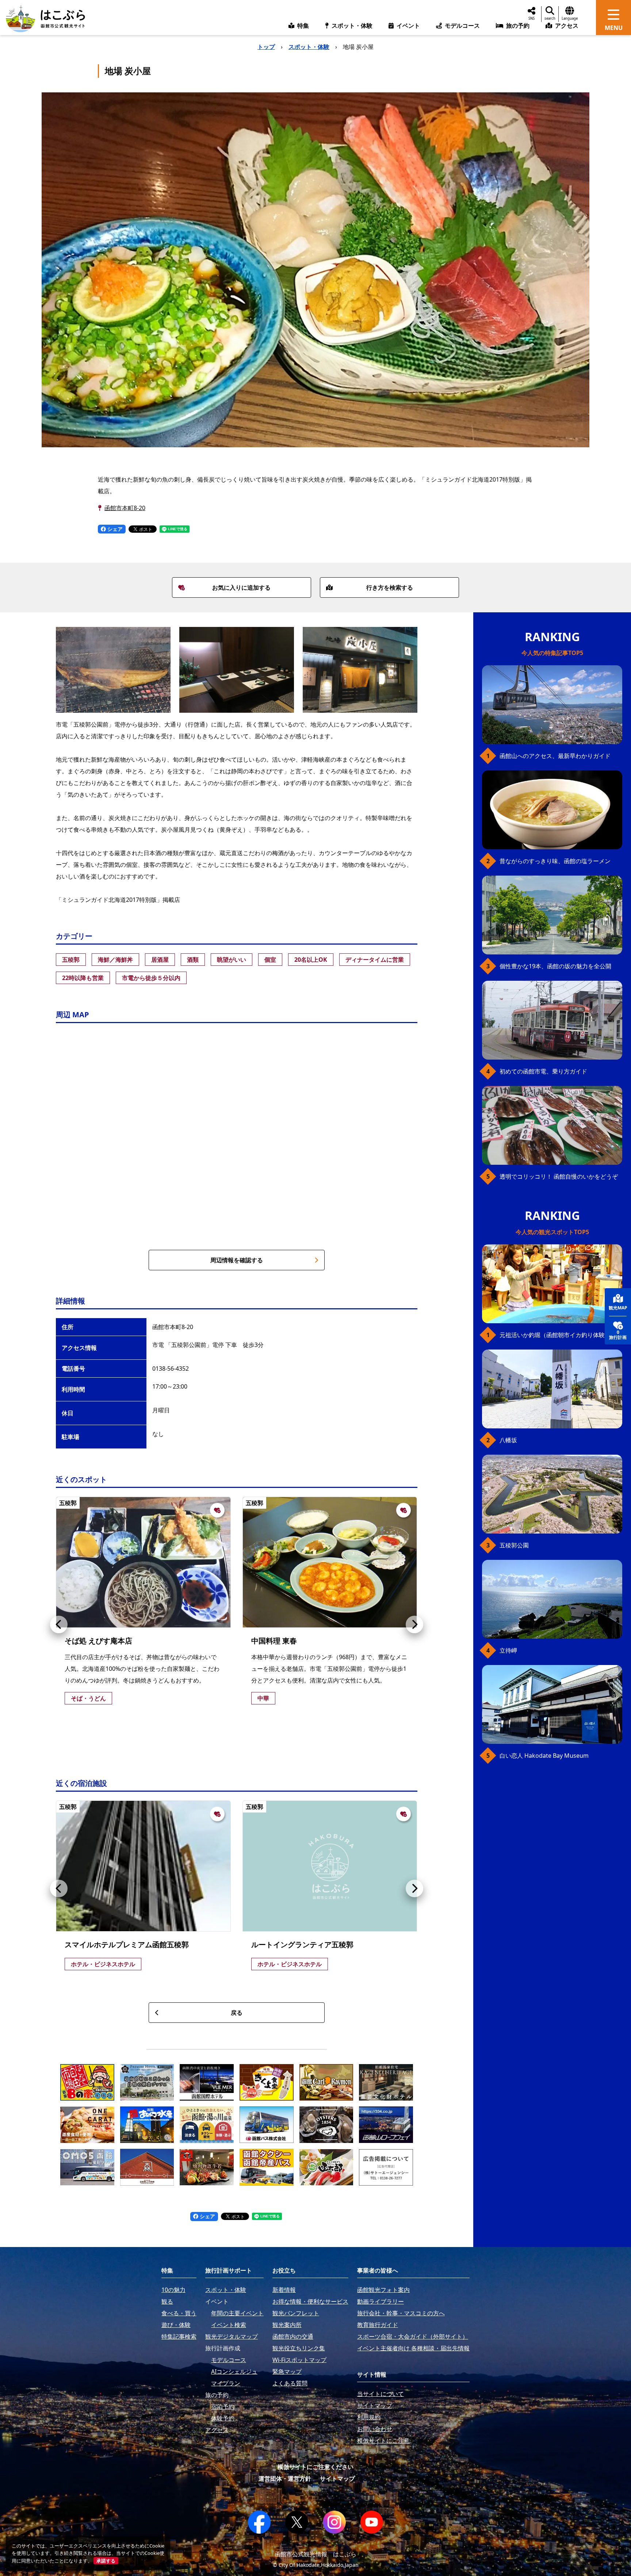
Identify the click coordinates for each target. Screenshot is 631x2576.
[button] (59, 1624)
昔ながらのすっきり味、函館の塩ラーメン (555, 861)
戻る (237, 2013)
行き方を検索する (390, 587)
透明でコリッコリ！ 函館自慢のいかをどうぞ (559, 1176)
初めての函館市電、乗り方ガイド (543, 1071)
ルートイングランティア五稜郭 (302, 1945)
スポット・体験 (309, 47)
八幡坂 (508, 1440)
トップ (266, 47)
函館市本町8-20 (125, 508)
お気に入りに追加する (241, 587)
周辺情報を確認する (237, 1260)
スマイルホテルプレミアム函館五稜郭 (127, 1945)
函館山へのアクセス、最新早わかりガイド (555, 756)
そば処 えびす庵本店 (98, 1641)
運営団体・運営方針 (285, 2479)
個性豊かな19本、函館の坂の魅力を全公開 (555, 966)
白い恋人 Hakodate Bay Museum (544, 1756)
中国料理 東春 (274, 1641)
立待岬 (508, 1650)
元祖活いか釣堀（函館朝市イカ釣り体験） (555, 1335)
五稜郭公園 (514, 1545)
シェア (114, 529)
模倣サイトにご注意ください (315, 2467)
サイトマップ (337, 2479)
